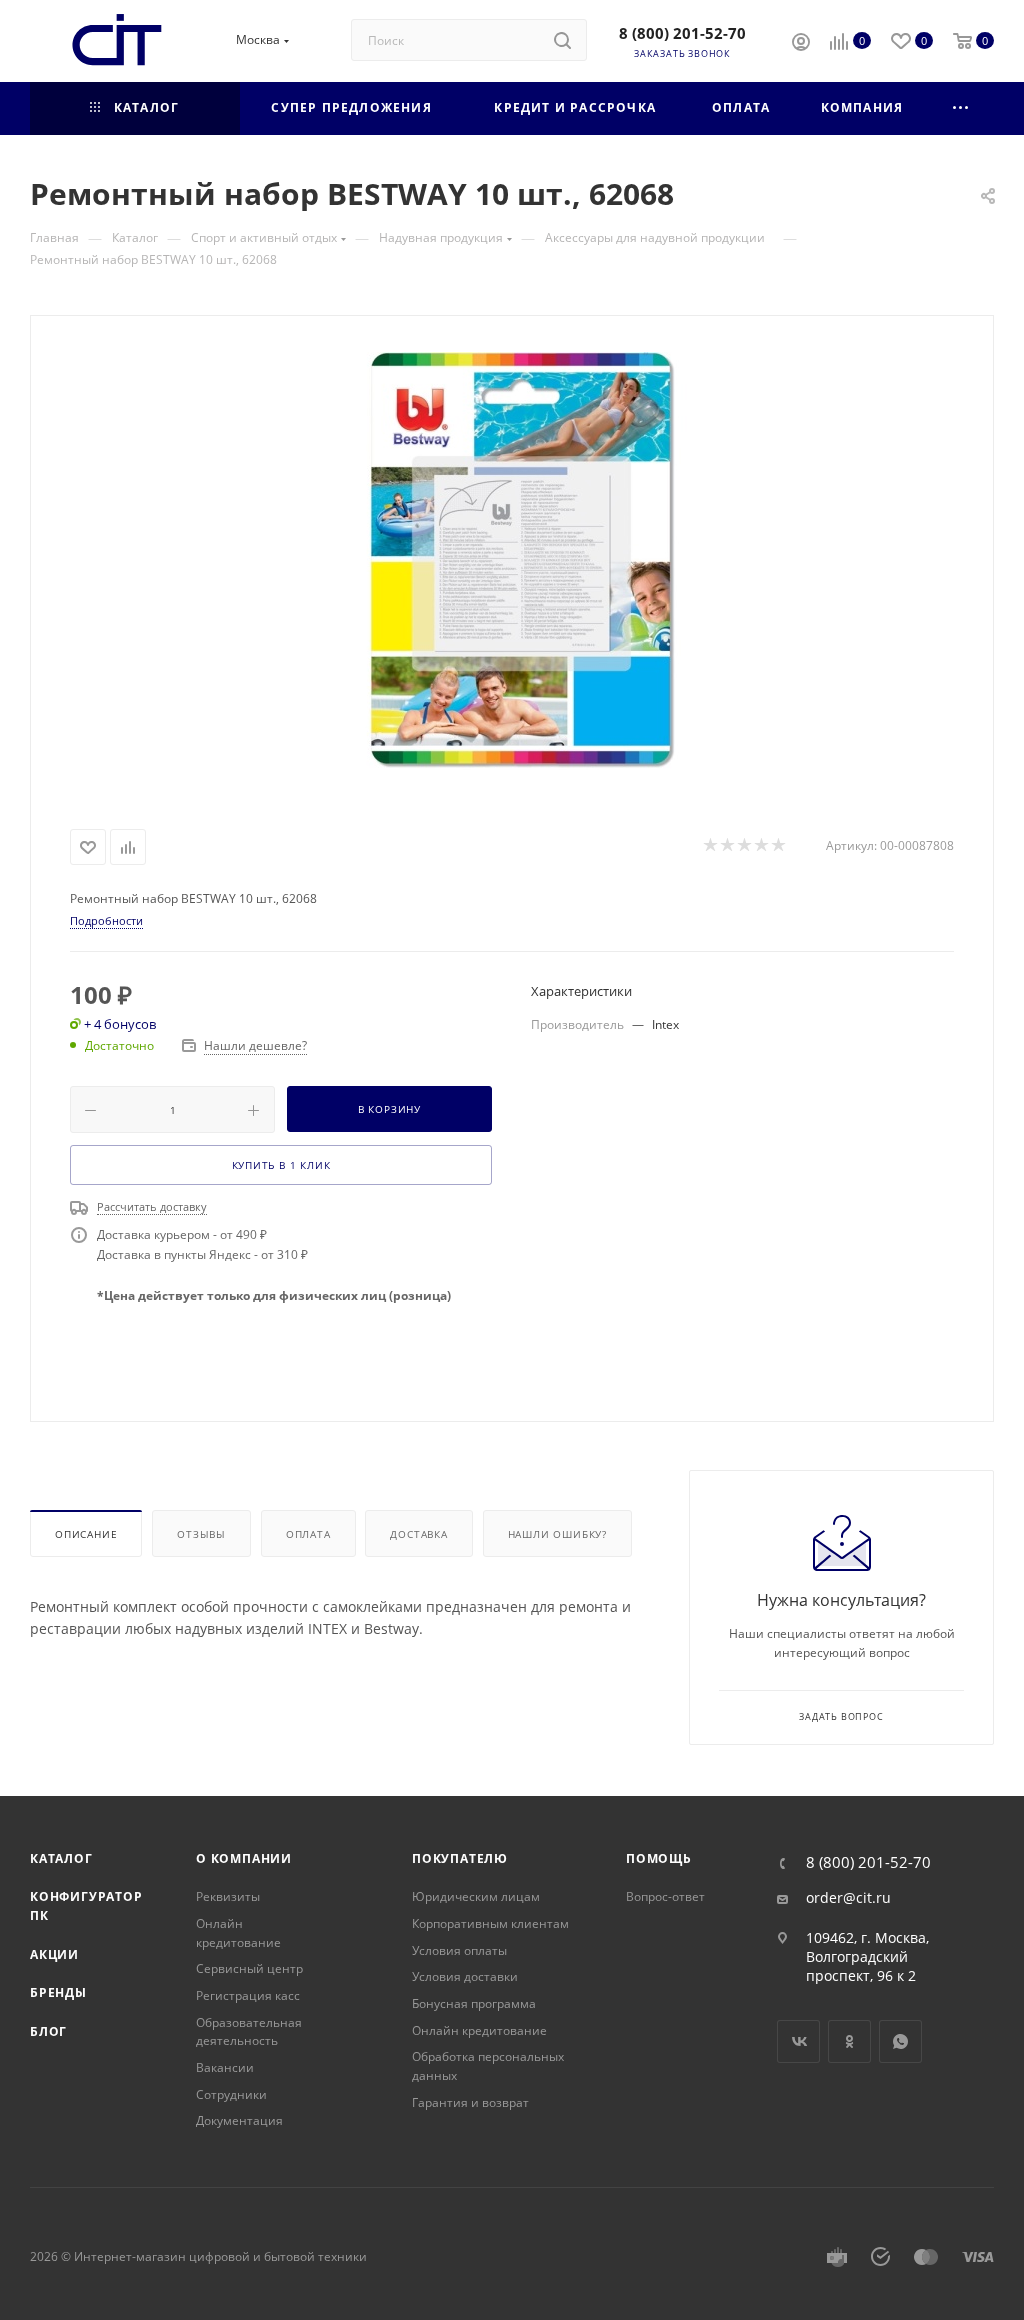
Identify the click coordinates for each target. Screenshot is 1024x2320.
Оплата (308, 1534)
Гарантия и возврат (470, 2102)
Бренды (58, 1992)
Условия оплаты (459, 1950)
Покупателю (460, 1858)
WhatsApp (900, 2041)
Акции (54, 1954)
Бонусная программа (474, 2003)
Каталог (61, 1858)
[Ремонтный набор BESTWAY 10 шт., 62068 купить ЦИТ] (512, 568)
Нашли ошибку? (557, 1534)
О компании (244, 1858)
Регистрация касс (248, 1995)
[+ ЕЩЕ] (961, 108)
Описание (86, 1534)
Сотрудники (231, 2094)
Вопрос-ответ (665, 1896)
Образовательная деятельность (249, 2032)
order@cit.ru (848, 1898)
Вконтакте (798, 2041)
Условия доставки (465, 1976)
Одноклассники (849, 2041)
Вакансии (225, 2067)
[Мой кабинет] (801, 44)
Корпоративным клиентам (490, 1923)
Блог (48, 2031)
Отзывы (201, 1534)
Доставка (418, 1534)
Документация (239, 2120)
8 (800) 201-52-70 (682, 33)
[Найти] (562, 40)
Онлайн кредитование (238, 1933)
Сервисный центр (249, 1968)
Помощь (659, 1858)
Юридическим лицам (476, 1896)
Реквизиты (228, 1896)
